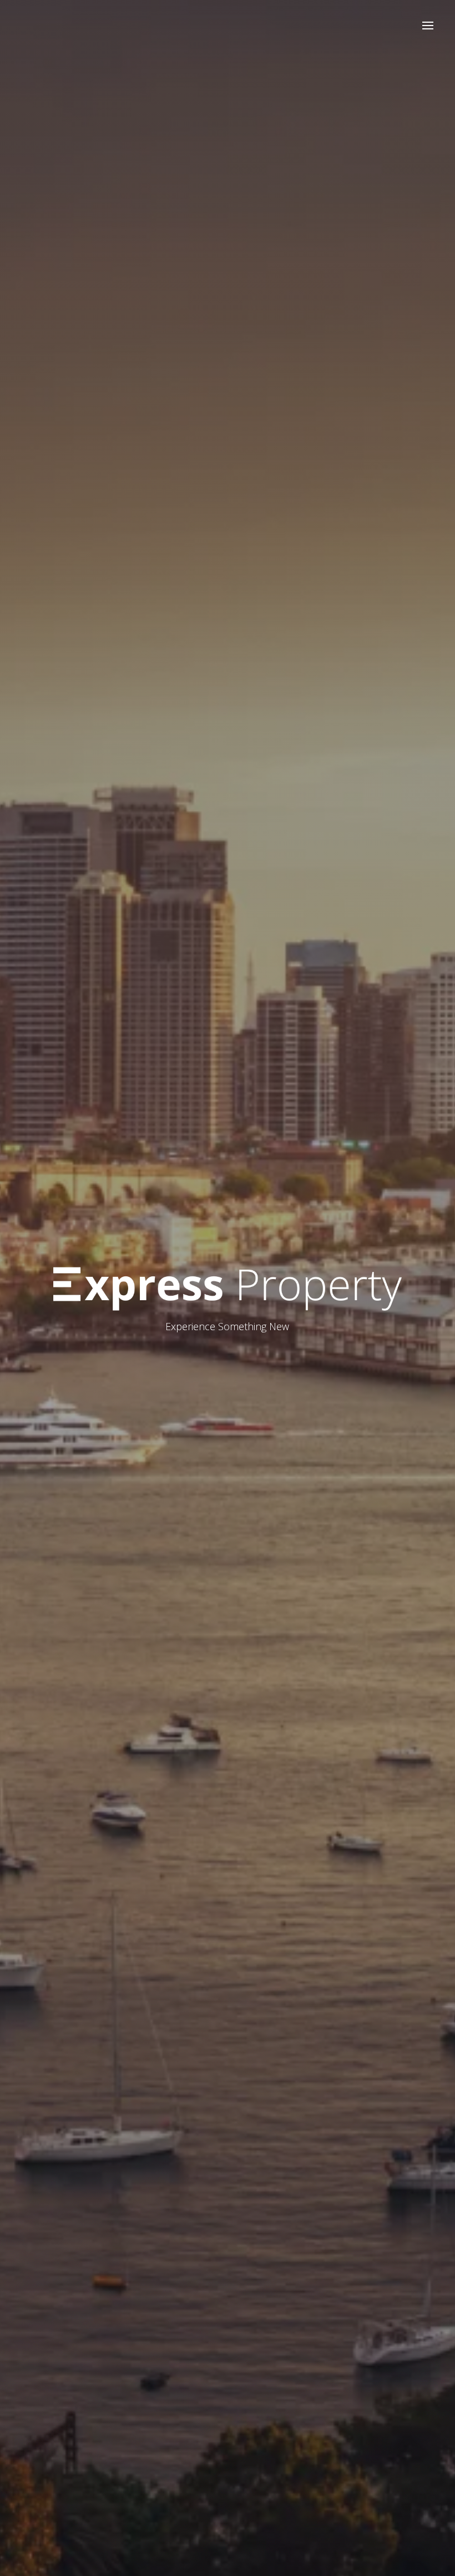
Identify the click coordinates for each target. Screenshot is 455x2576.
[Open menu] (428, 26)
